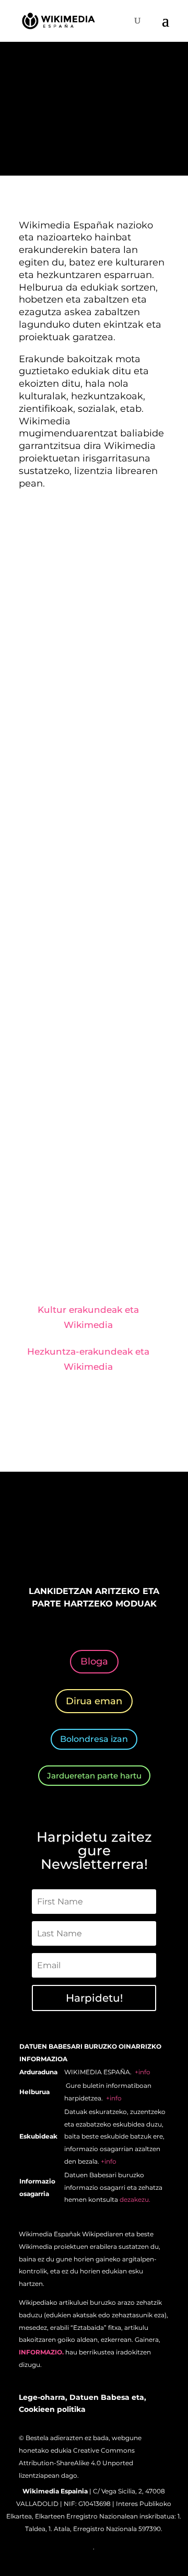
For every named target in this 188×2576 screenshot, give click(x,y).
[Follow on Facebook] (42, 1540)
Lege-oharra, (43, 2397)
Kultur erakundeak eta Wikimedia (88, 1317)
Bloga (94, 1661)
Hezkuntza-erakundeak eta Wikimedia (88, 1359)
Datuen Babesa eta (107, 2397)
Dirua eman (94, 1701)
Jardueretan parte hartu (94, 1776)
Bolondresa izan (94, 1739)
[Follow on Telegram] (146, 1540)
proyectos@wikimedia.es (80, 1221)
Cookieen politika (52, 2409)
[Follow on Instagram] (84, 1540)
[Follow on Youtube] (125, 1540)
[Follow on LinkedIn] (104, 1540)
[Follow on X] (63, 1540)
